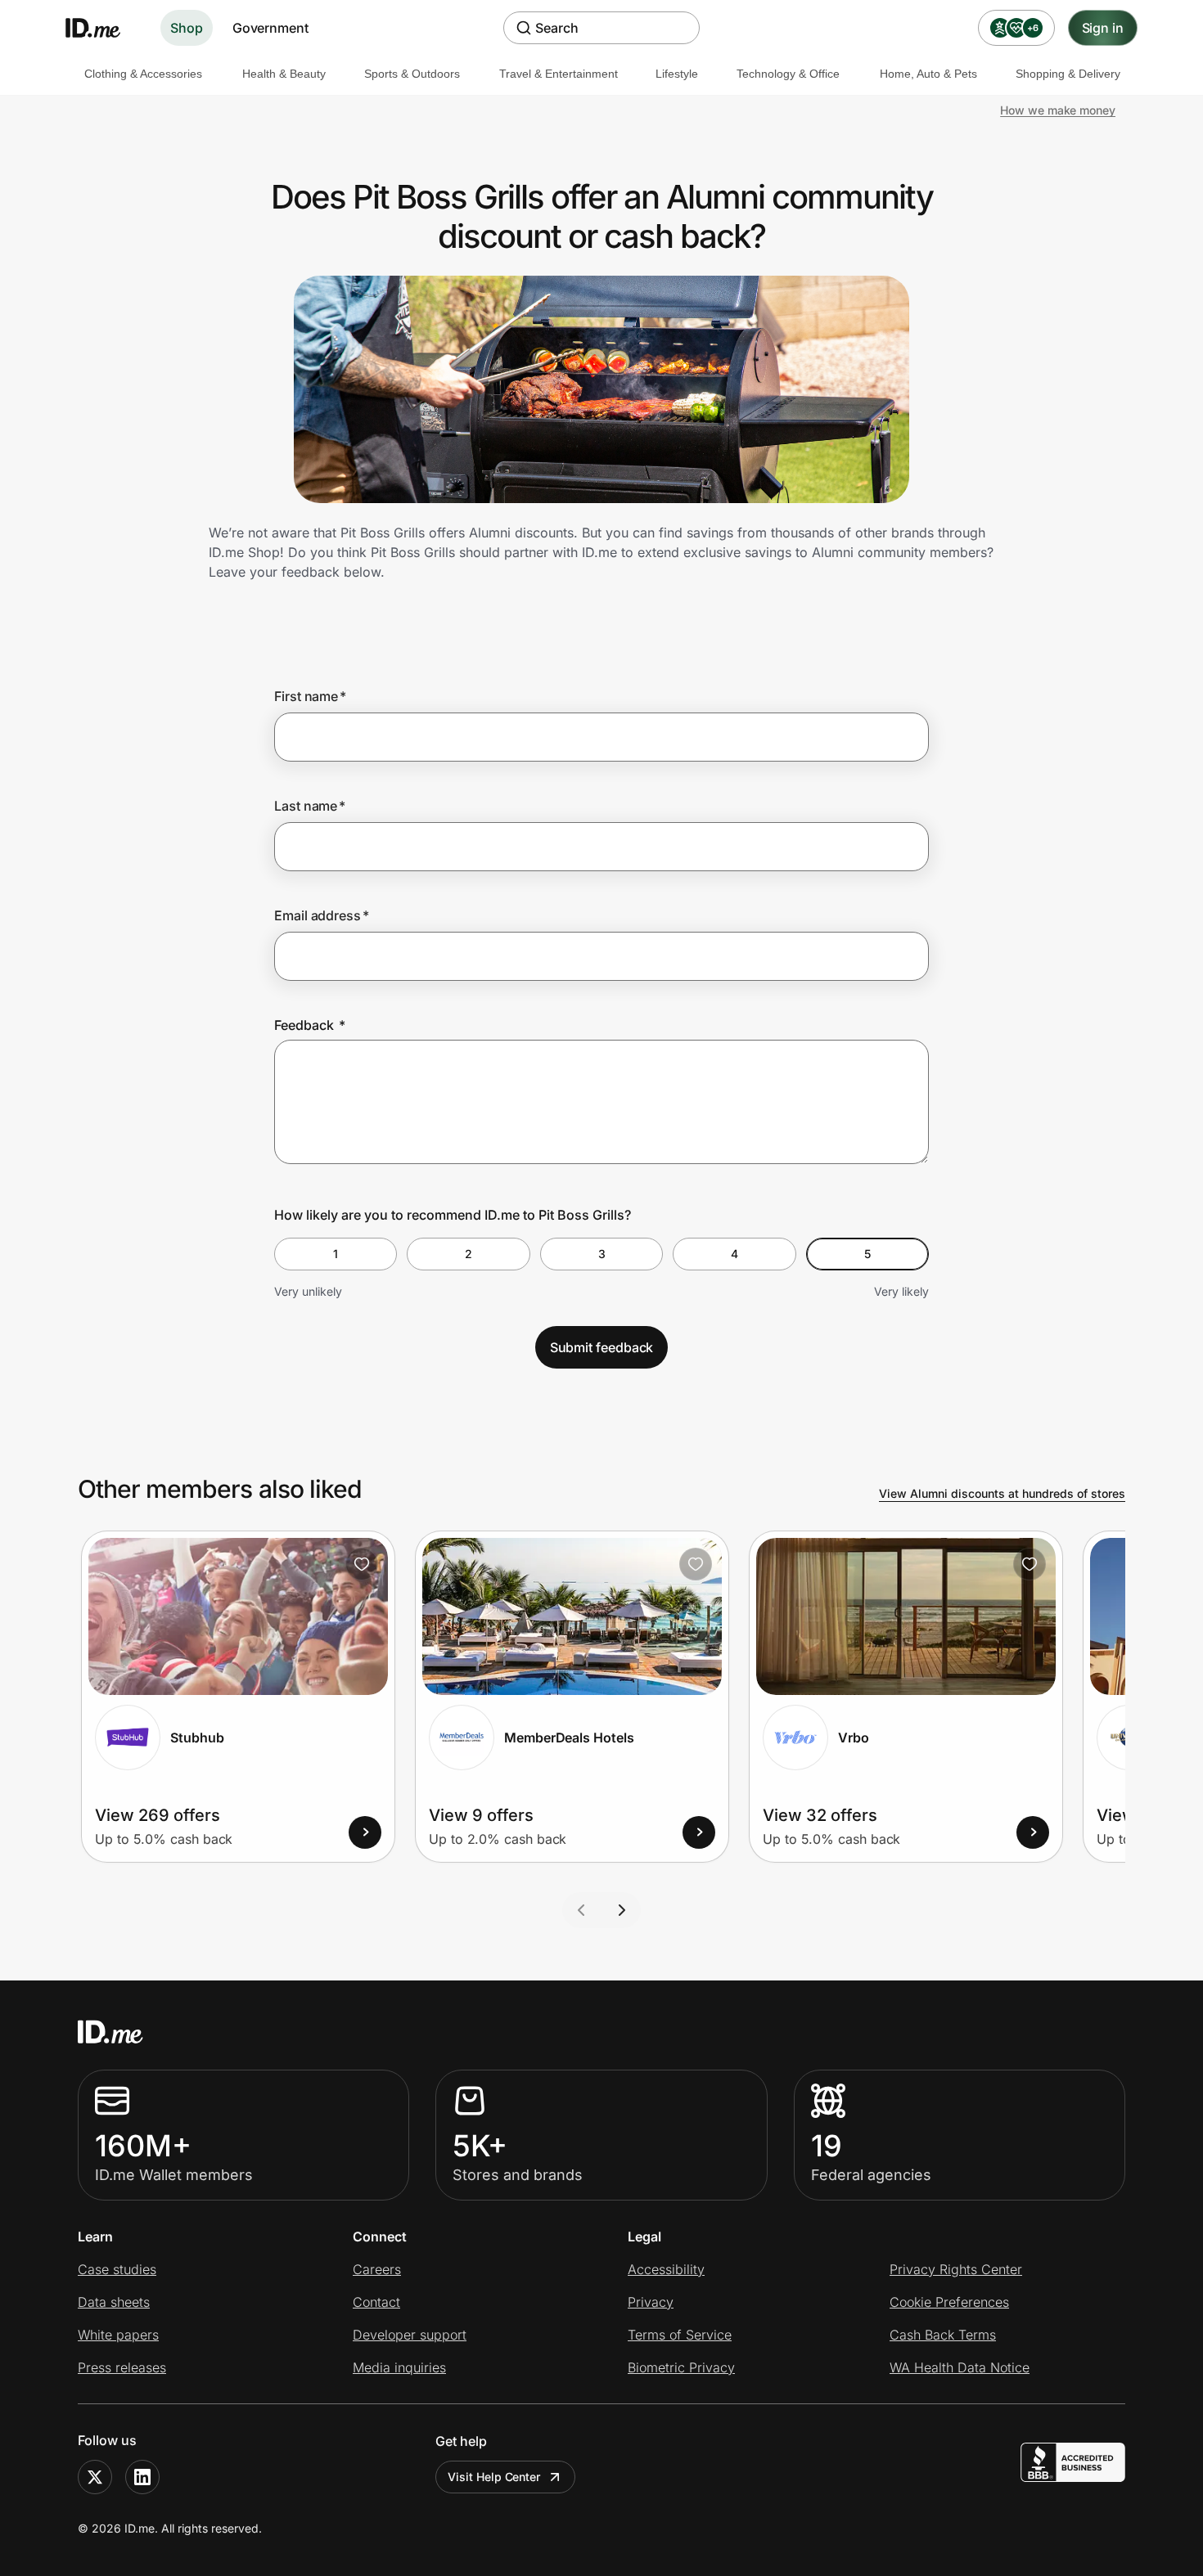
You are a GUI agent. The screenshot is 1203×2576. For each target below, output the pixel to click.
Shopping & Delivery (1068, 74)
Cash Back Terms (943, 2335)
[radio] (336, 1254)
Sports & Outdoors (412, 74)
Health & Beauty (284, 74)
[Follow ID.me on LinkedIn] (142, 2477)
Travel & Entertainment (559, 74)
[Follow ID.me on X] (95, 2477)
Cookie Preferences (949, 2302)
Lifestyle (677, 74)
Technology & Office (788, 74)
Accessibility (666, 2269)
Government (270, 28)
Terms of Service (680, 2335)
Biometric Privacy (681, 2367)
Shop (187, 28)
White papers (118, 2335)
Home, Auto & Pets (928, 74)
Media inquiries (399, 2367)
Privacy (651, 2302)
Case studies (117, 2269)
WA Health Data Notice (960, 2367)
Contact (376, 2302)
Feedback (310, 1025)
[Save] (362, 1564)
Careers (377, 2269)
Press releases (122, 2367)
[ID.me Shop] (103, 28)
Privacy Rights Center (956, 2269)
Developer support (410, 2335)
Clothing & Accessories (143, 74)
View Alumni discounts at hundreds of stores (1002, 1493)
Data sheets (114, 2302)
